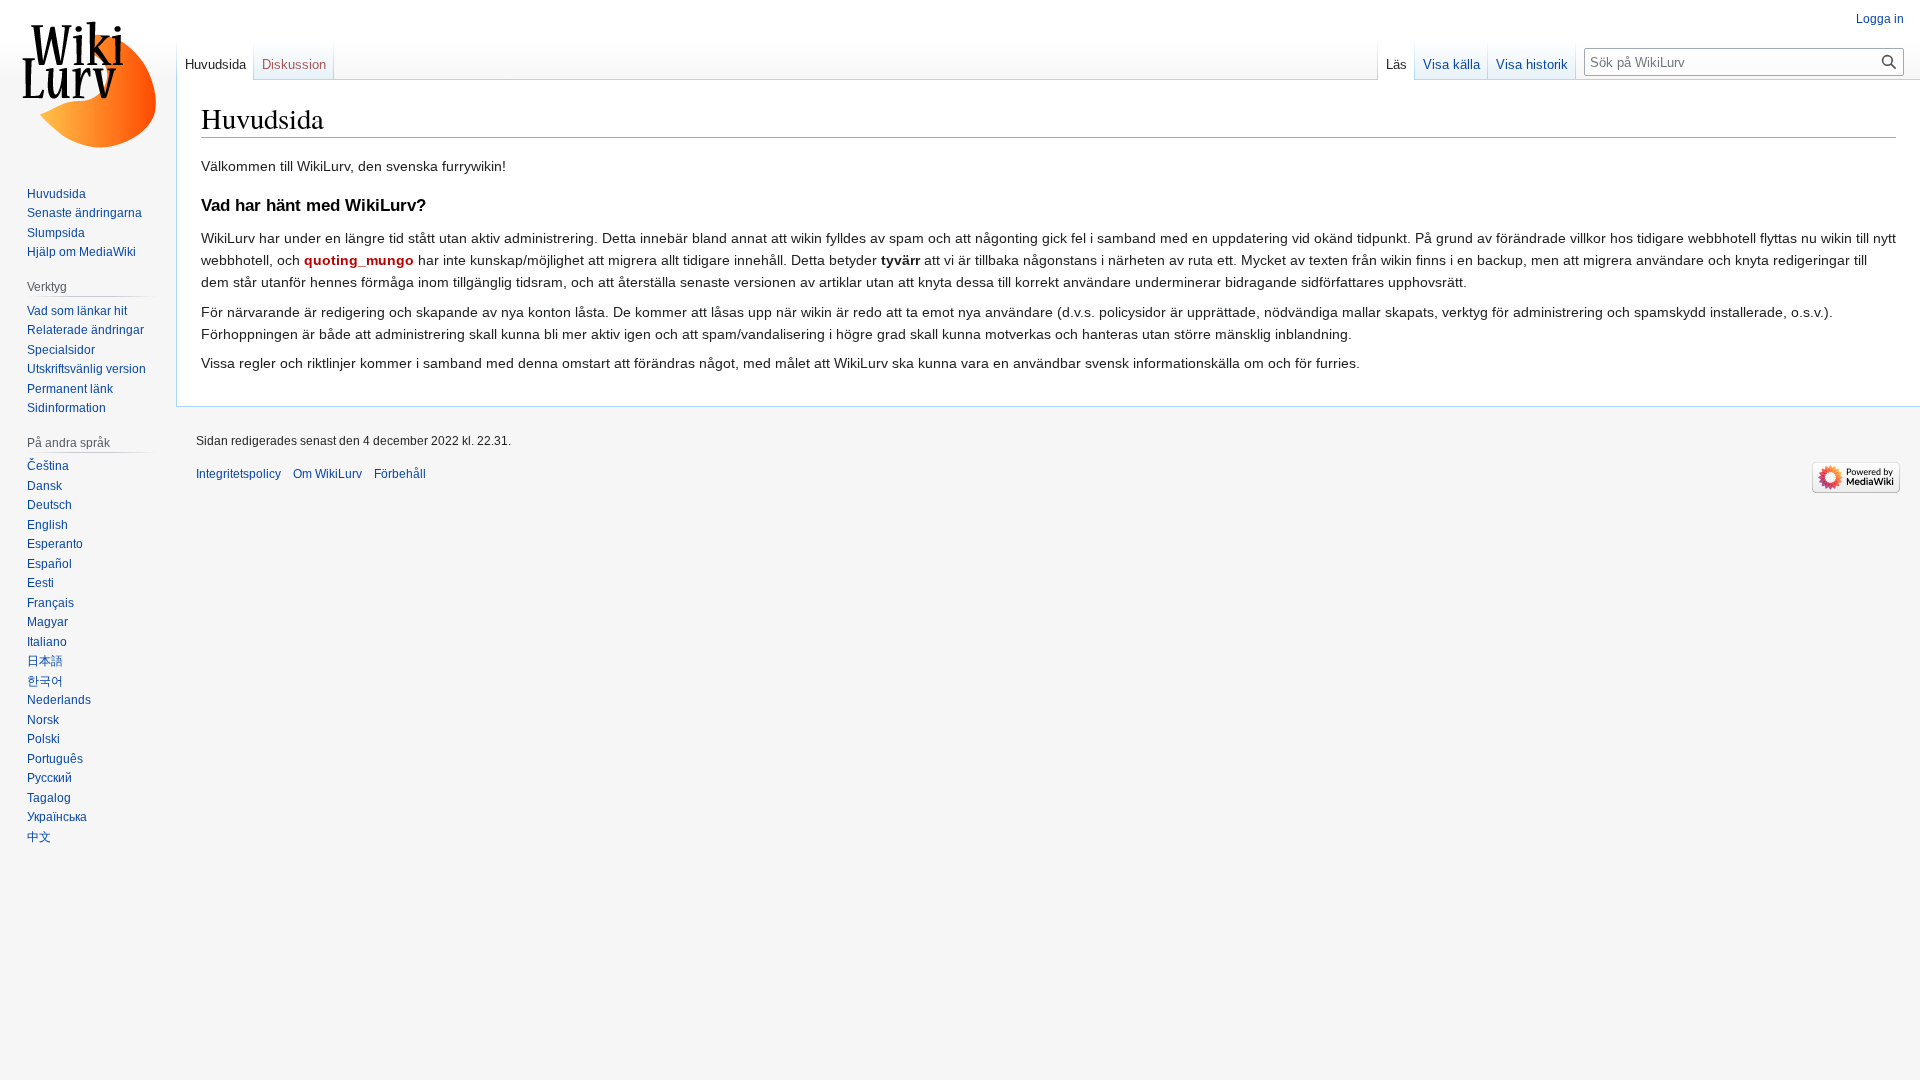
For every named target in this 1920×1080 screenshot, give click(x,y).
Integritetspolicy (238, 474)
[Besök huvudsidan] (88, 80)
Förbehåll (400, 474)
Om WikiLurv (327, 474)
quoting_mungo (359, 260)
